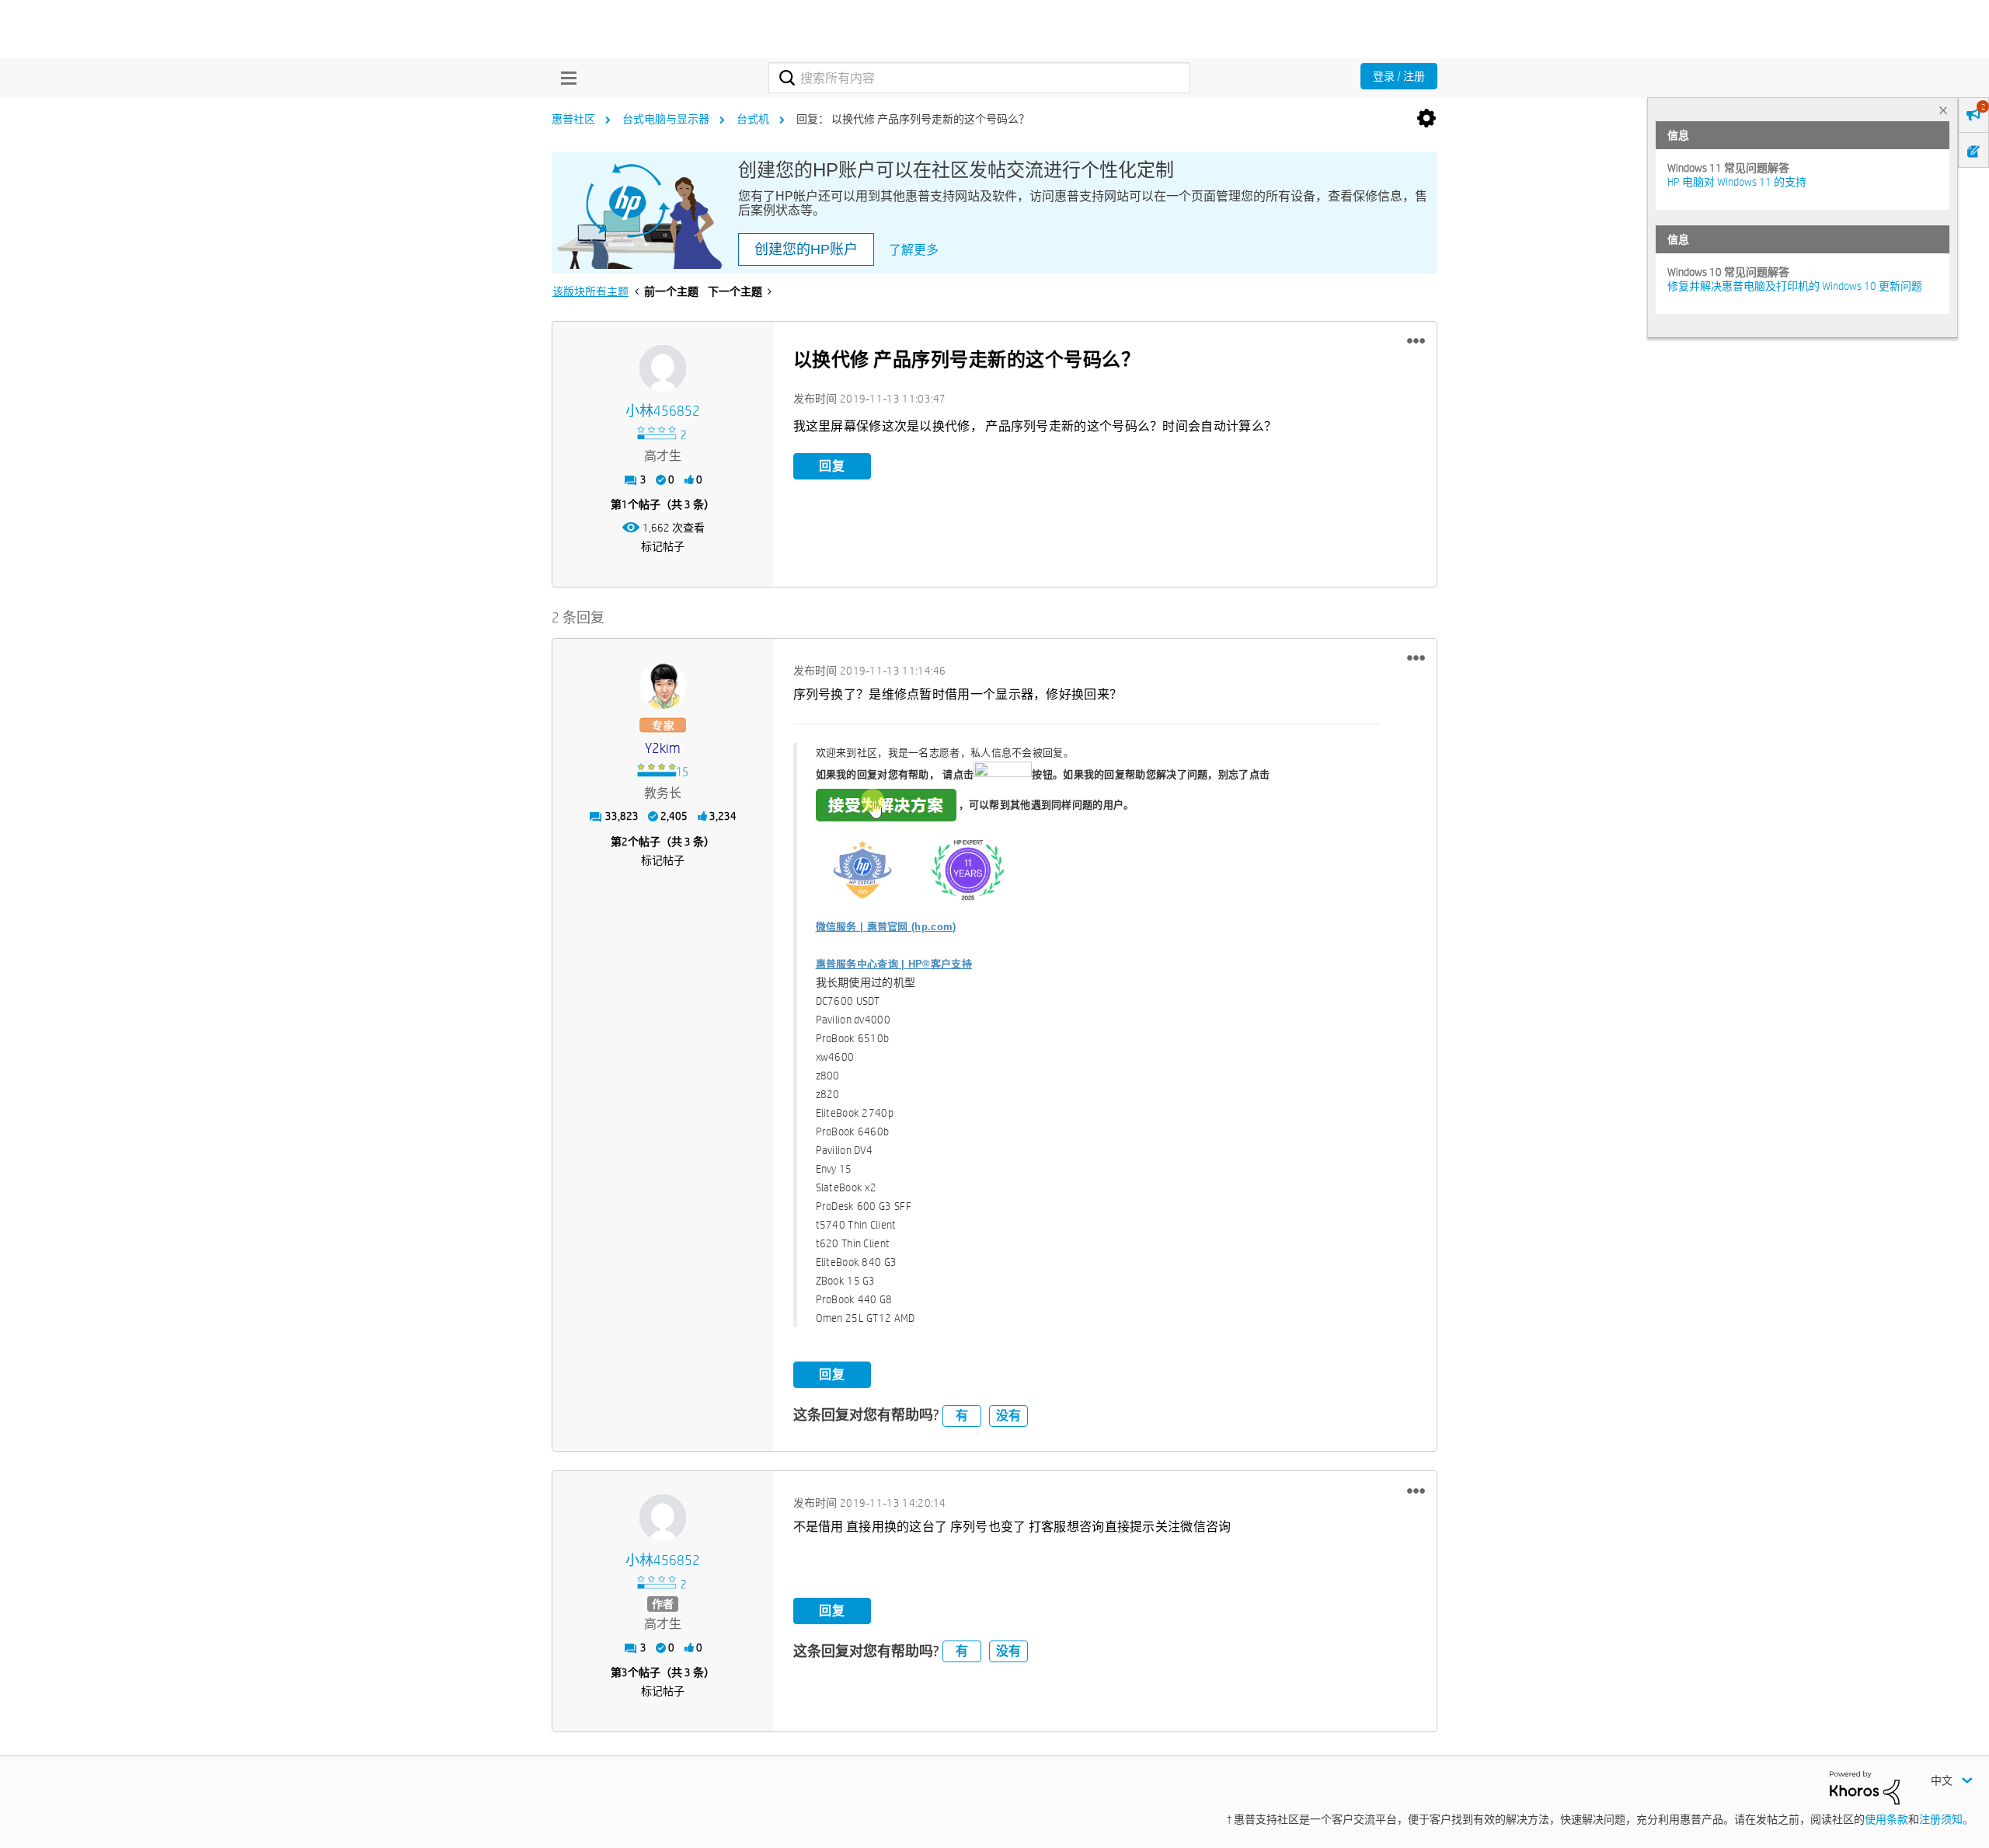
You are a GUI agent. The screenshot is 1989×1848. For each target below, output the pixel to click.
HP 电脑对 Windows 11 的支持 (1737, 182)
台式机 (753, 119)
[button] (1416, 341)
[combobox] (979, 78)
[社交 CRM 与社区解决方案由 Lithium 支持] (1865, 1787)
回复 (832, 466)
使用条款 (1886, 1819)
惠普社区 (573, 119)
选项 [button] (1426, 119)
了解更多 (914, 250)
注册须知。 (1946, 1819)
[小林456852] (663, 368)
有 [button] (962, 1416)
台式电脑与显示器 (666, 119)
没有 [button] (1008, 1416)
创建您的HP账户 (806, 249)
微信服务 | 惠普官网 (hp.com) (886, 927)
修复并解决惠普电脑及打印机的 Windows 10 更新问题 (1795, 286)
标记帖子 (663, 546)
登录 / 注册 (1399, 76)
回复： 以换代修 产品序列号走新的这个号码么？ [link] (913, 119)
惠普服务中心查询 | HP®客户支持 (894, 964)
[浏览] (565, 78)
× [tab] (1943, 110)
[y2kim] (663, 685)
